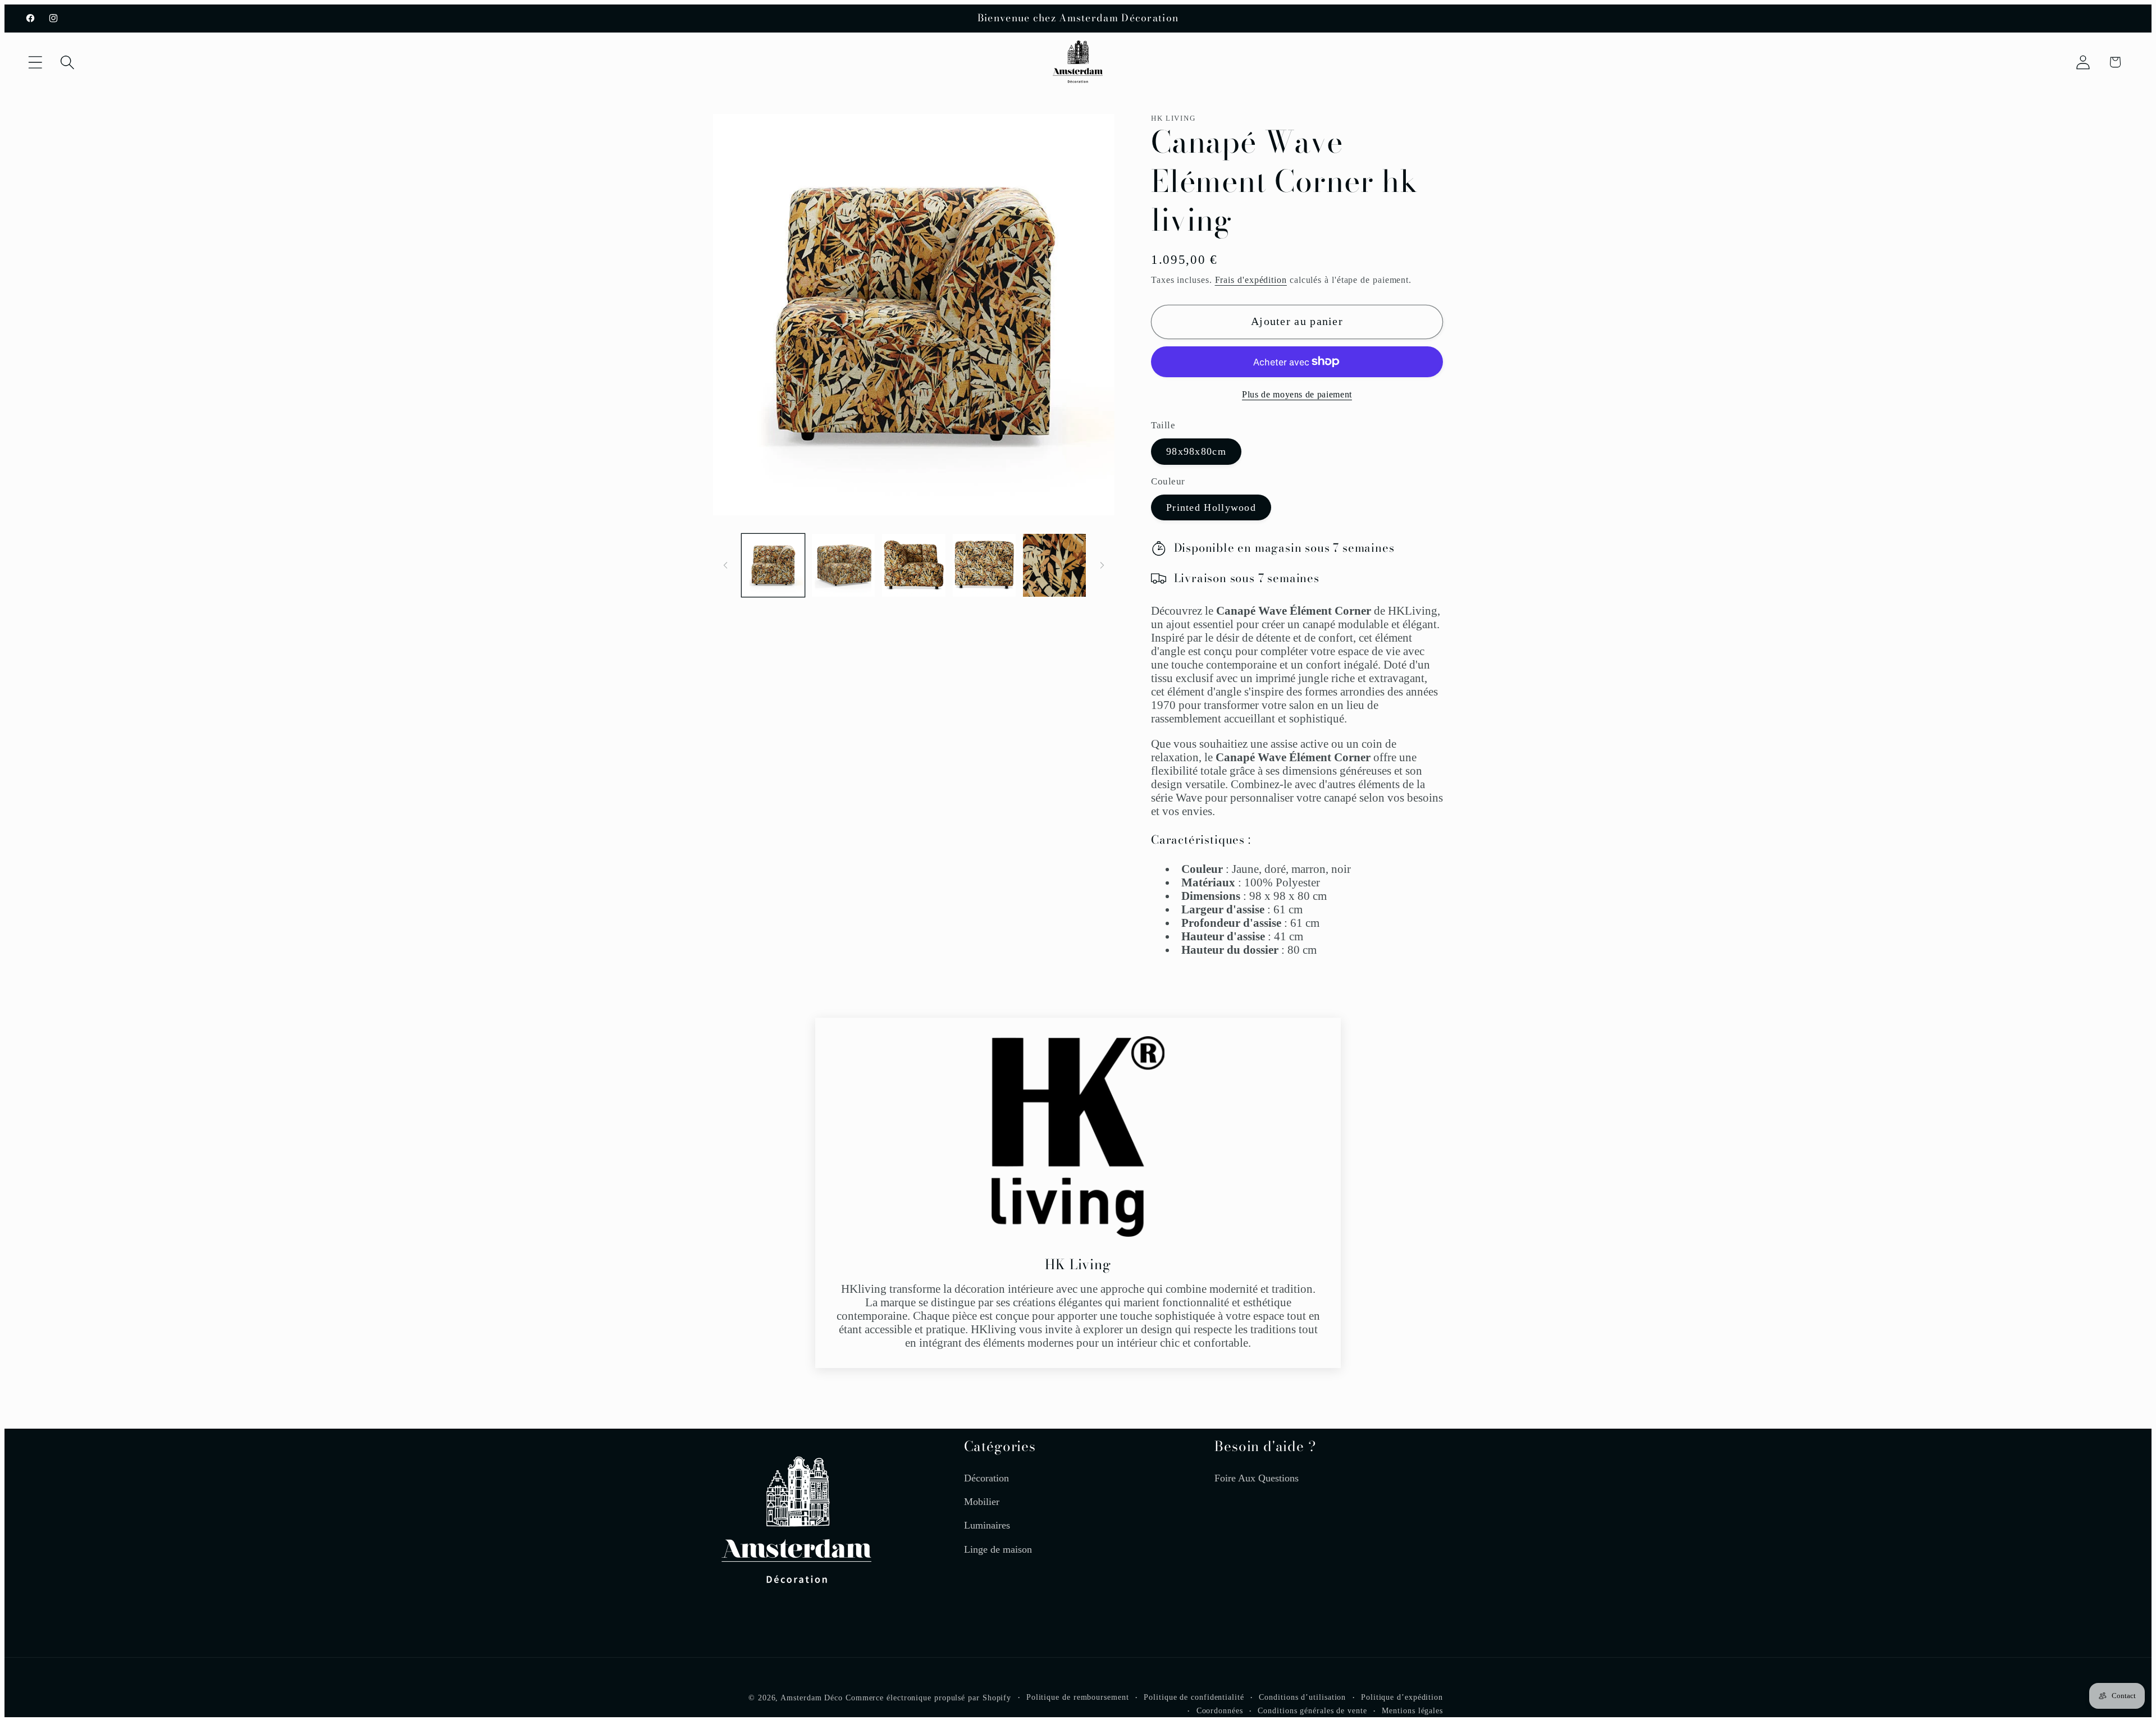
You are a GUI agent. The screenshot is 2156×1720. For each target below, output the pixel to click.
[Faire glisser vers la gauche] (725, 565)
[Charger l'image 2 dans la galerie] (843, 565)
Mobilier (982, 1501)
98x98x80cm (1196, 452)
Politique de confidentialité (1194, 1696)
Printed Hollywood (1211, 507)
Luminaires (987, 1525)
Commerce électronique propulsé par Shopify (928, 1697)
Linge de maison (998, 1549)
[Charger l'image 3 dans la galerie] (913, 565)
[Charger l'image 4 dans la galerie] (984, 565)
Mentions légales (1412, 1710)
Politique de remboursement (1078, 1696)
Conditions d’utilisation (1302, 1696)
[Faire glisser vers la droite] (1102, 565)
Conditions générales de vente (1312, 1710)
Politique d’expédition (1402, 1696)
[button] (35, 62)
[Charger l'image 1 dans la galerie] (773, 565)
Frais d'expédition (1251, 280)
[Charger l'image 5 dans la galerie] (1054, 565)
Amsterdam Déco (812, 1697)
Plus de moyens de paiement (1297, 395)
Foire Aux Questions (1257, 1477)
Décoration (986, 1477)
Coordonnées (1220, 1710)
